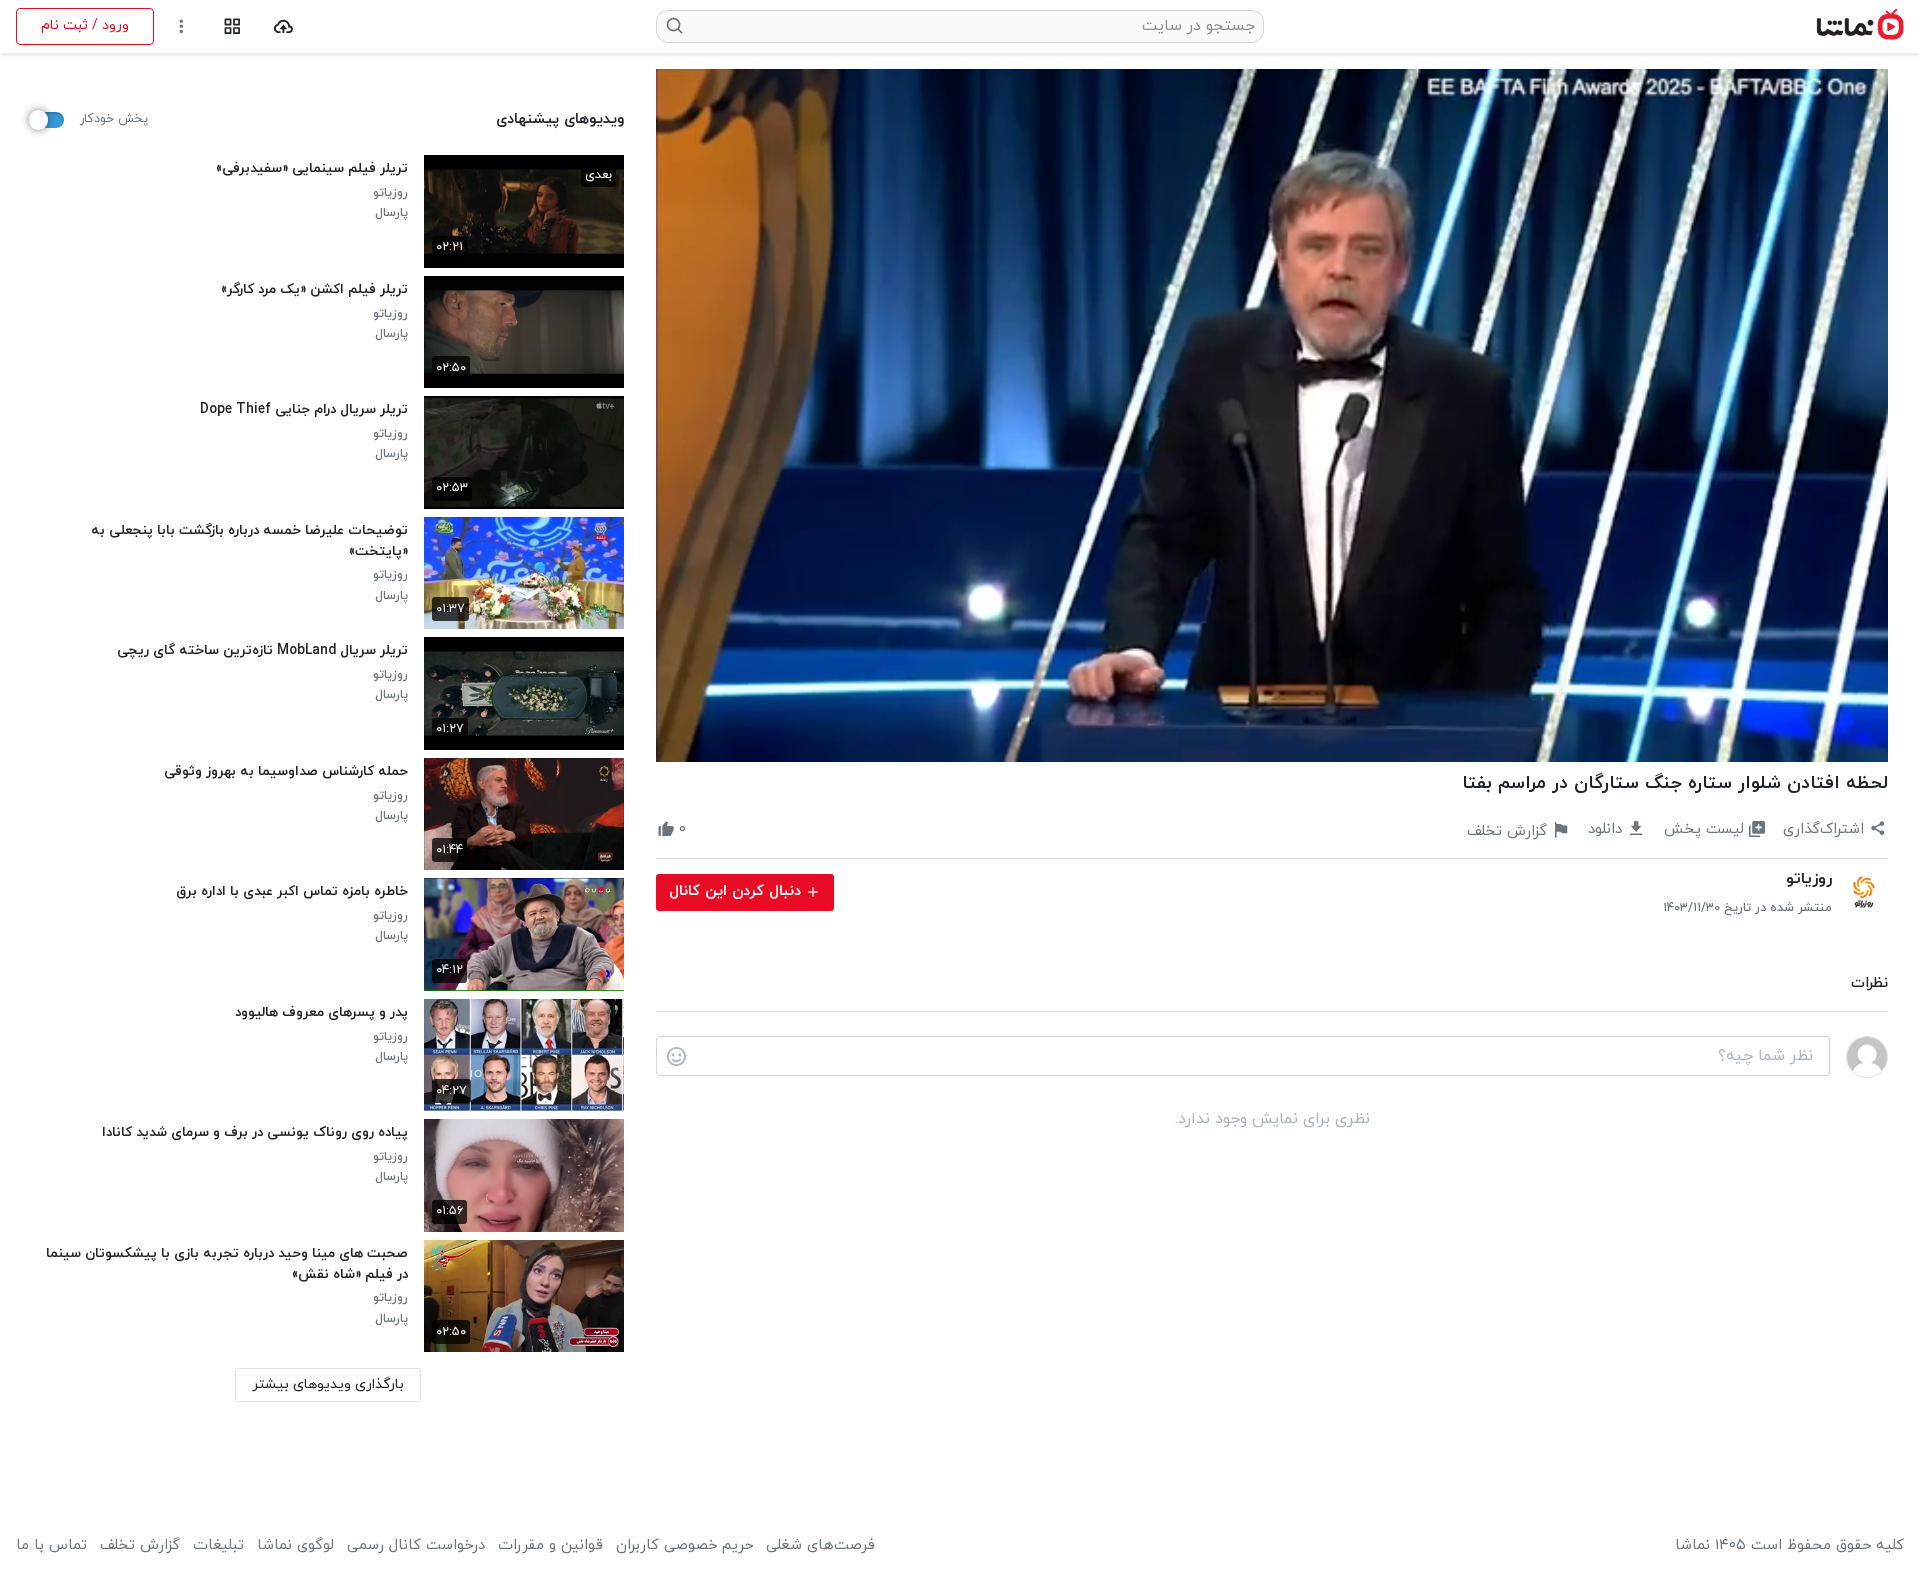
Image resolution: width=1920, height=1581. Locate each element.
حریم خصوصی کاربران (684, 1546)
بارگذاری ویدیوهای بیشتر (328, 1384)
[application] (1272, 415)
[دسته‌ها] (232, 26)
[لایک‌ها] (704, 830)
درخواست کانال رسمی (416, 1546)
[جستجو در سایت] (675, 26)
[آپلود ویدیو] (283, 26)
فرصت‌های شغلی (820, 1546)
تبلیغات (218, 1546)
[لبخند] (676, 1057)
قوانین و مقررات (550, 1546)
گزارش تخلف (140, 1546)
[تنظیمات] (181, 26)
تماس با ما (51, 1546)
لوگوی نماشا (295, 1546)
